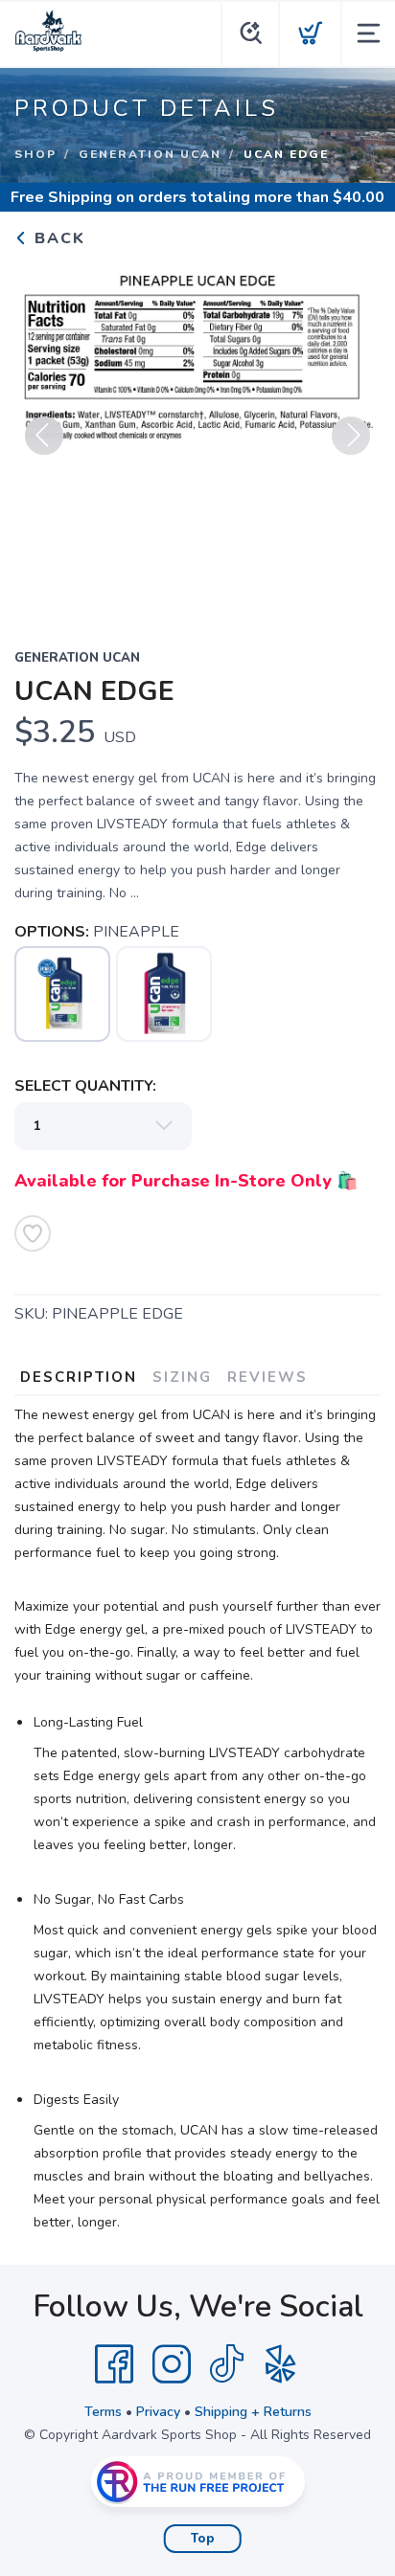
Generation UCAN (150, 154)
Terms (103, 2412)
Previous (44, 436)
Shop (35, 154)
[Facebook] (114, 2364)
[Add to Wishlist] (33, 1233)
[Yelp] (281, 2364)
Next (351, 436)
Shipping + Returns (253, 2412)
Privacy (158, 2412)
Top (203, 2539)
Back (57, 238)
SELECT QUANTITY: (85, 1086)
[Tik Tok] (226, 2364)
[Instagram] (172, 2364)
